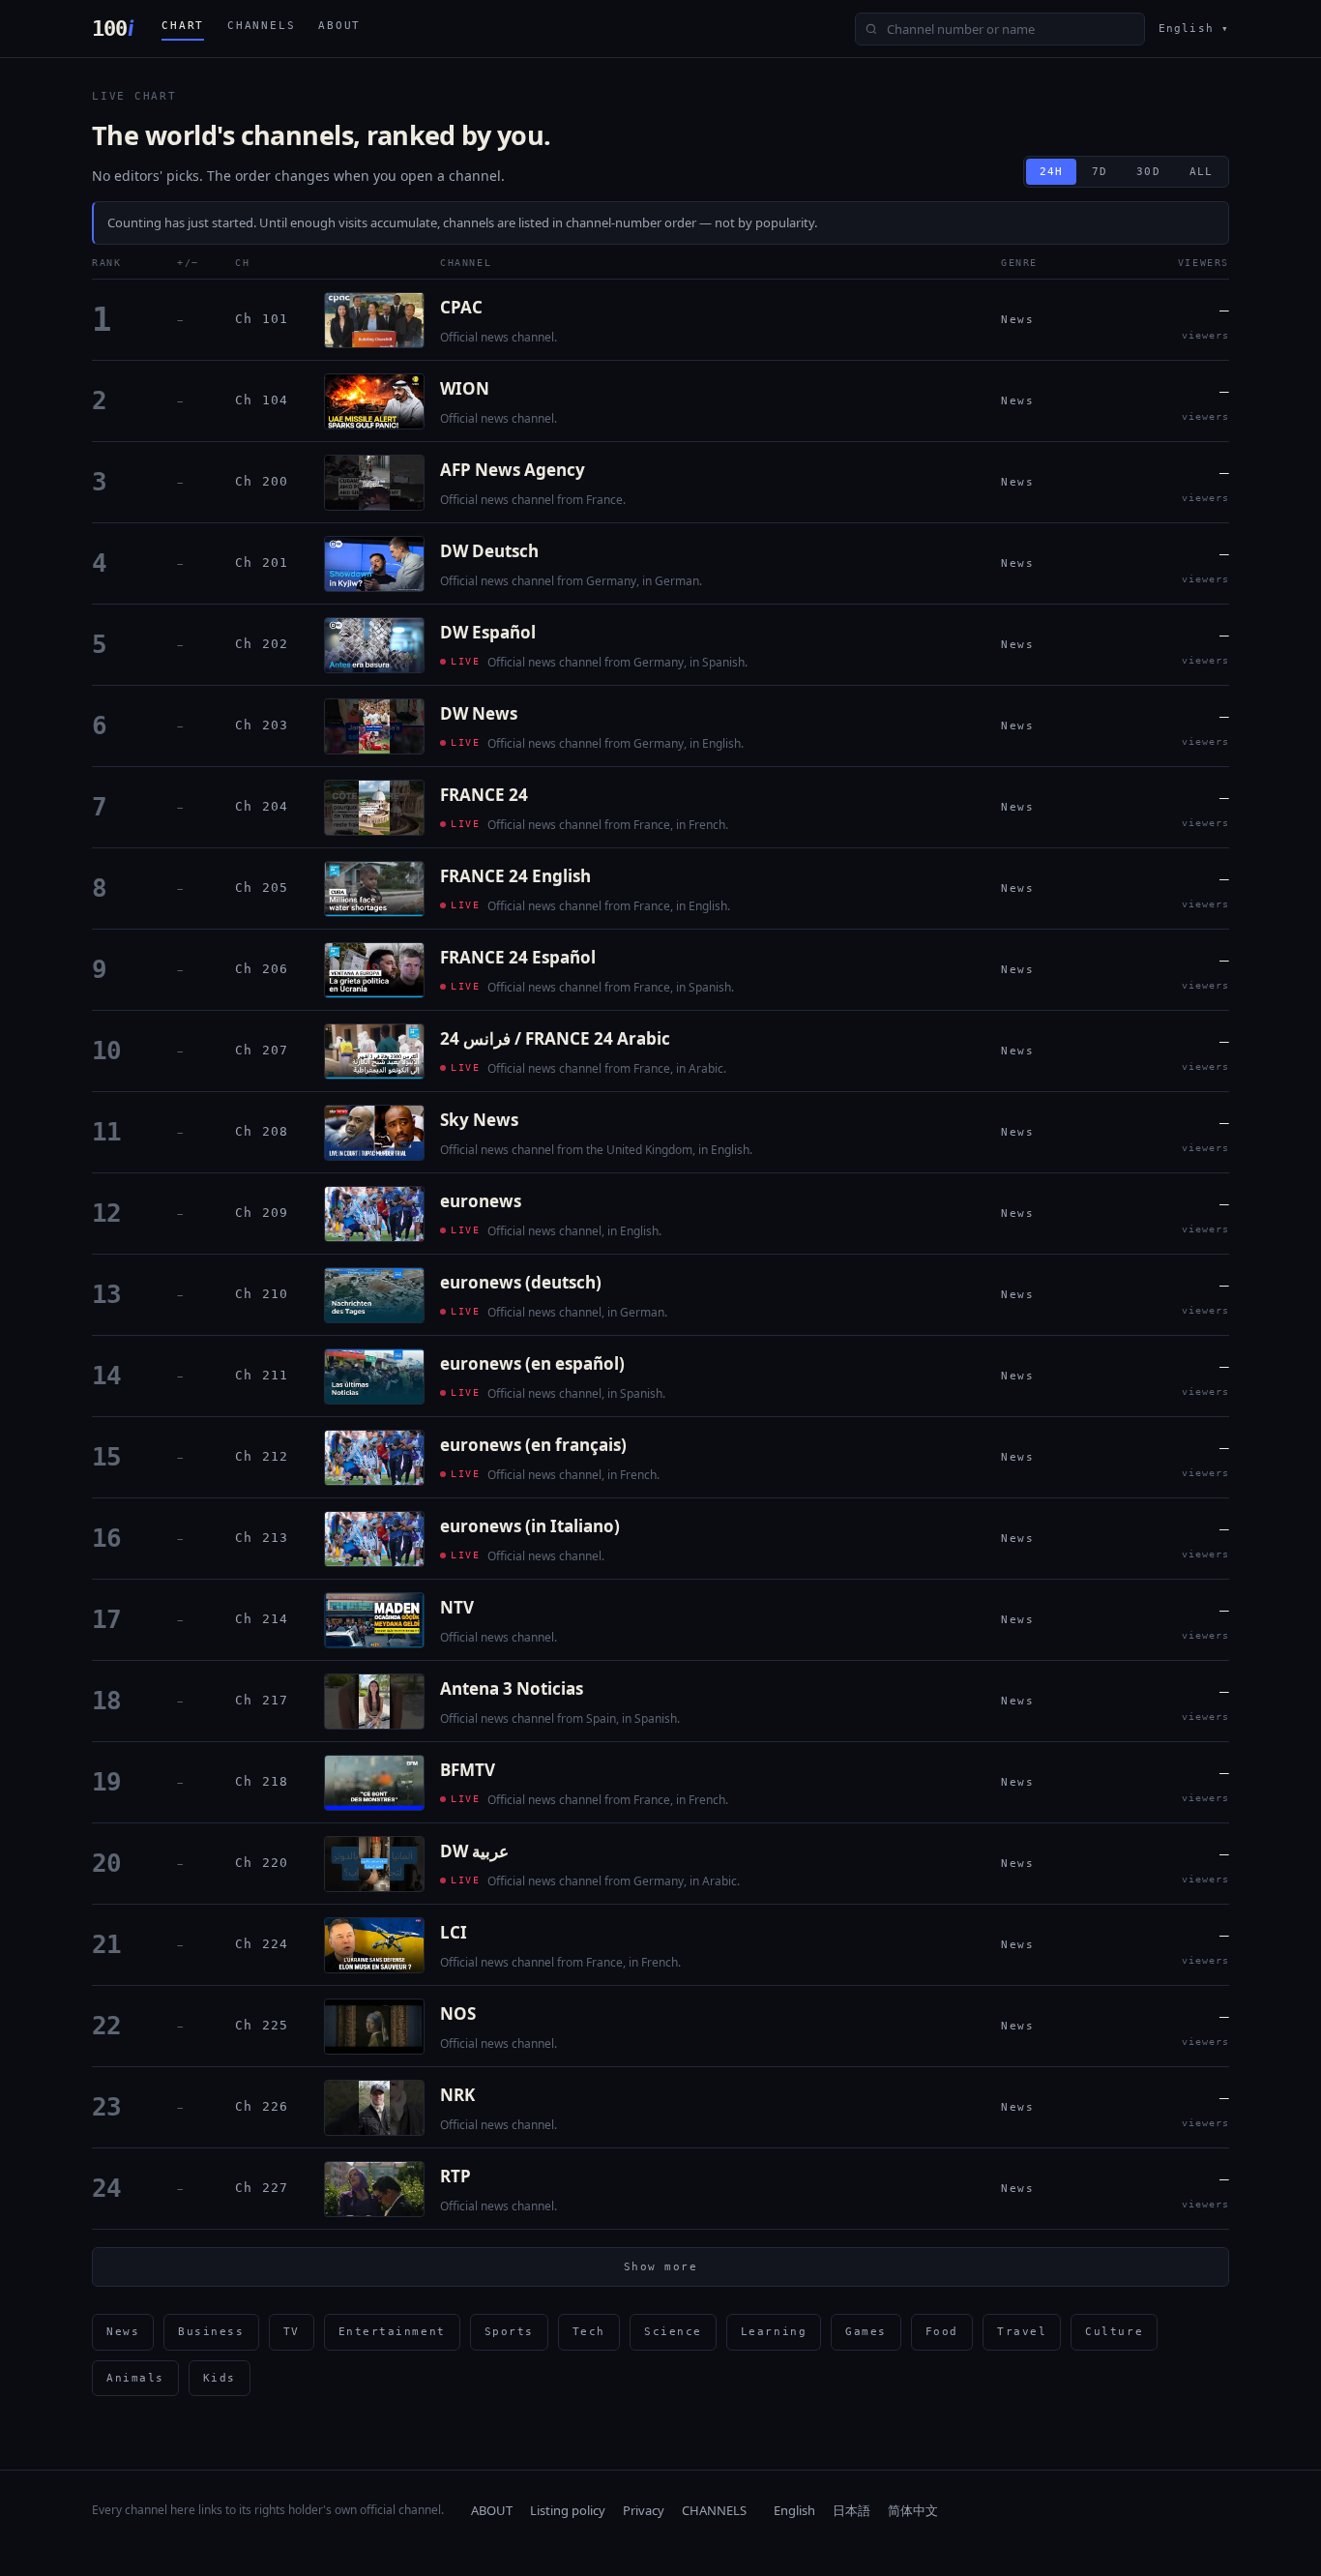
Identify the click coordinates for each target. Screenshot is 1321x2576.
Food (942, 2332)
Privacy (644, 2510)
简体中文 (913, 2510)
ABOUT (339, 26)
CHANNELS (261, 26)
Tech (589, 2332)
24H (1051, 172)
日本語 (851, 2510)
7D (1100, 172)
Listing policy (568, 2510)
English (794, 2510)
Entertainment (392, 2332)
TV (292, 2332)
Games (866, 2332)
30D (1148, 172)
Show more (661, 2267)
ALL (1201, 172)
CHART (183, 26)
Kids (220, 2378)
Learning (774, 2332)
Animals (135, 2378)
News (123, 2332)
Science (673, 2332)
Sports (509, 2332)
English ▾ (1194, 29)
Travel (1022, 2332)
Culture (1114, 2332)
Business (211, 2332)
